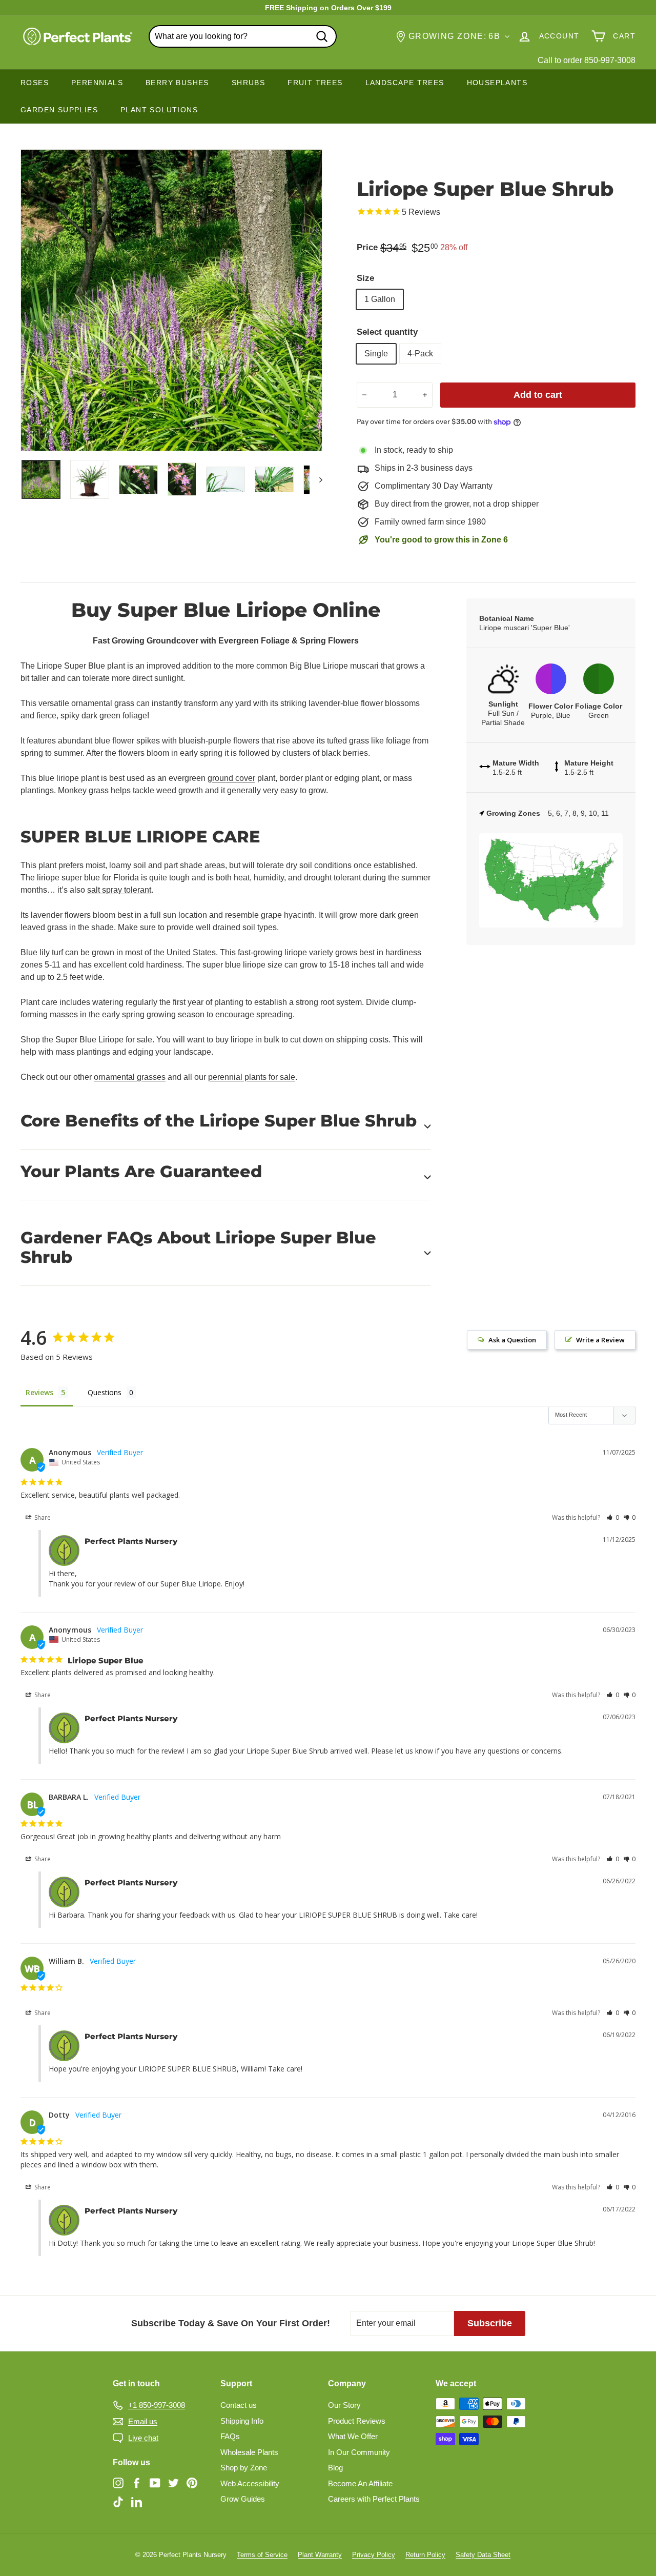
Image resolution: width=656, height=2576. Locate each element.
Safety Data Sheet (483, 2555)
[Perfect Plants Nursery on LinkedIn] (137, 2502)
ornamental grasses (130, 1077)
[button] (613, 1517)
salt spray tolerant (119, 890)
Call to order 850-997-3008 (587, 60)
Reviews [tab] (39, 1392)
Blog (335, 2468)
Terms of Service (262, 2555)
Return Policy (425, 2555)
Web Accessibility (250, 2483)
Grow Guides (243, 2499)
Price (367, 247)
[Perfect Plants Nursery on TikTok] (118, 2502)
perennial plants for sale (252, 1077)
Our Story (344, 2405)
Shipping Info (242, 2421)
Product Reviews (357, 2421)
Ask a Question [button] (512, 1340)
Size (365, 278)
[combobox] (243, 36)
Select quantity (387, 332)
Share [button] (42, 1517)
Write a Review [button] (600, 1340)
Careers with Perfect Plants (374, 2499)
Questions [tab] (105, 1392)
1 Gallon (380, 299)
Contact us (239, 2405)
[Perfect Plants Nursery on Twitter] (173, 2482)
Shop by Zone (244, 2468)
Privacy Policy (374, 2555)
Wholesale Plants (249, 2452)
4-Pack (420, 354)
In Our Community (359, 2452)
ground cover (231, 778)
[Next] (316, 479)
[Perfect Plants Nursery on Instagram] (118, 2482)
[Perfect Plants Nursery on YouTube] (155, 2482)
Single (376, 354)
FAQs (230, 2436)
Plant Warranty (320, 2555)
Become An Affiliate (360, 2483)
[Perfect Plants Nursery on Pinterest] (192, 2482)
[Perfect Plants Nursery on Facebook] (137, 2482)
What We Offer (353, 2436)
